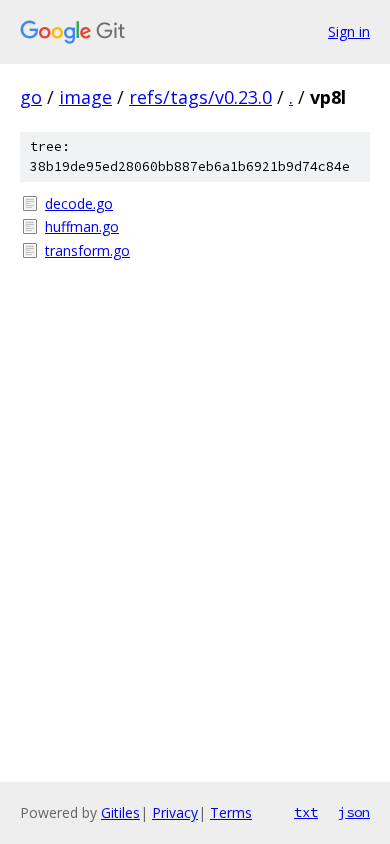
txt (306, 812)
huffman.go (82, 226)
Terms (231, 812)
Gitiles (120, 812)
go (31, 97)
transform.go (87, 250)
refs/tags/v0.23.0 (200, 97)
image (85, 97)
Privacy (175, 812)
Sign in (349, 31)
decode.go (79, 203)
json (354, 812)
